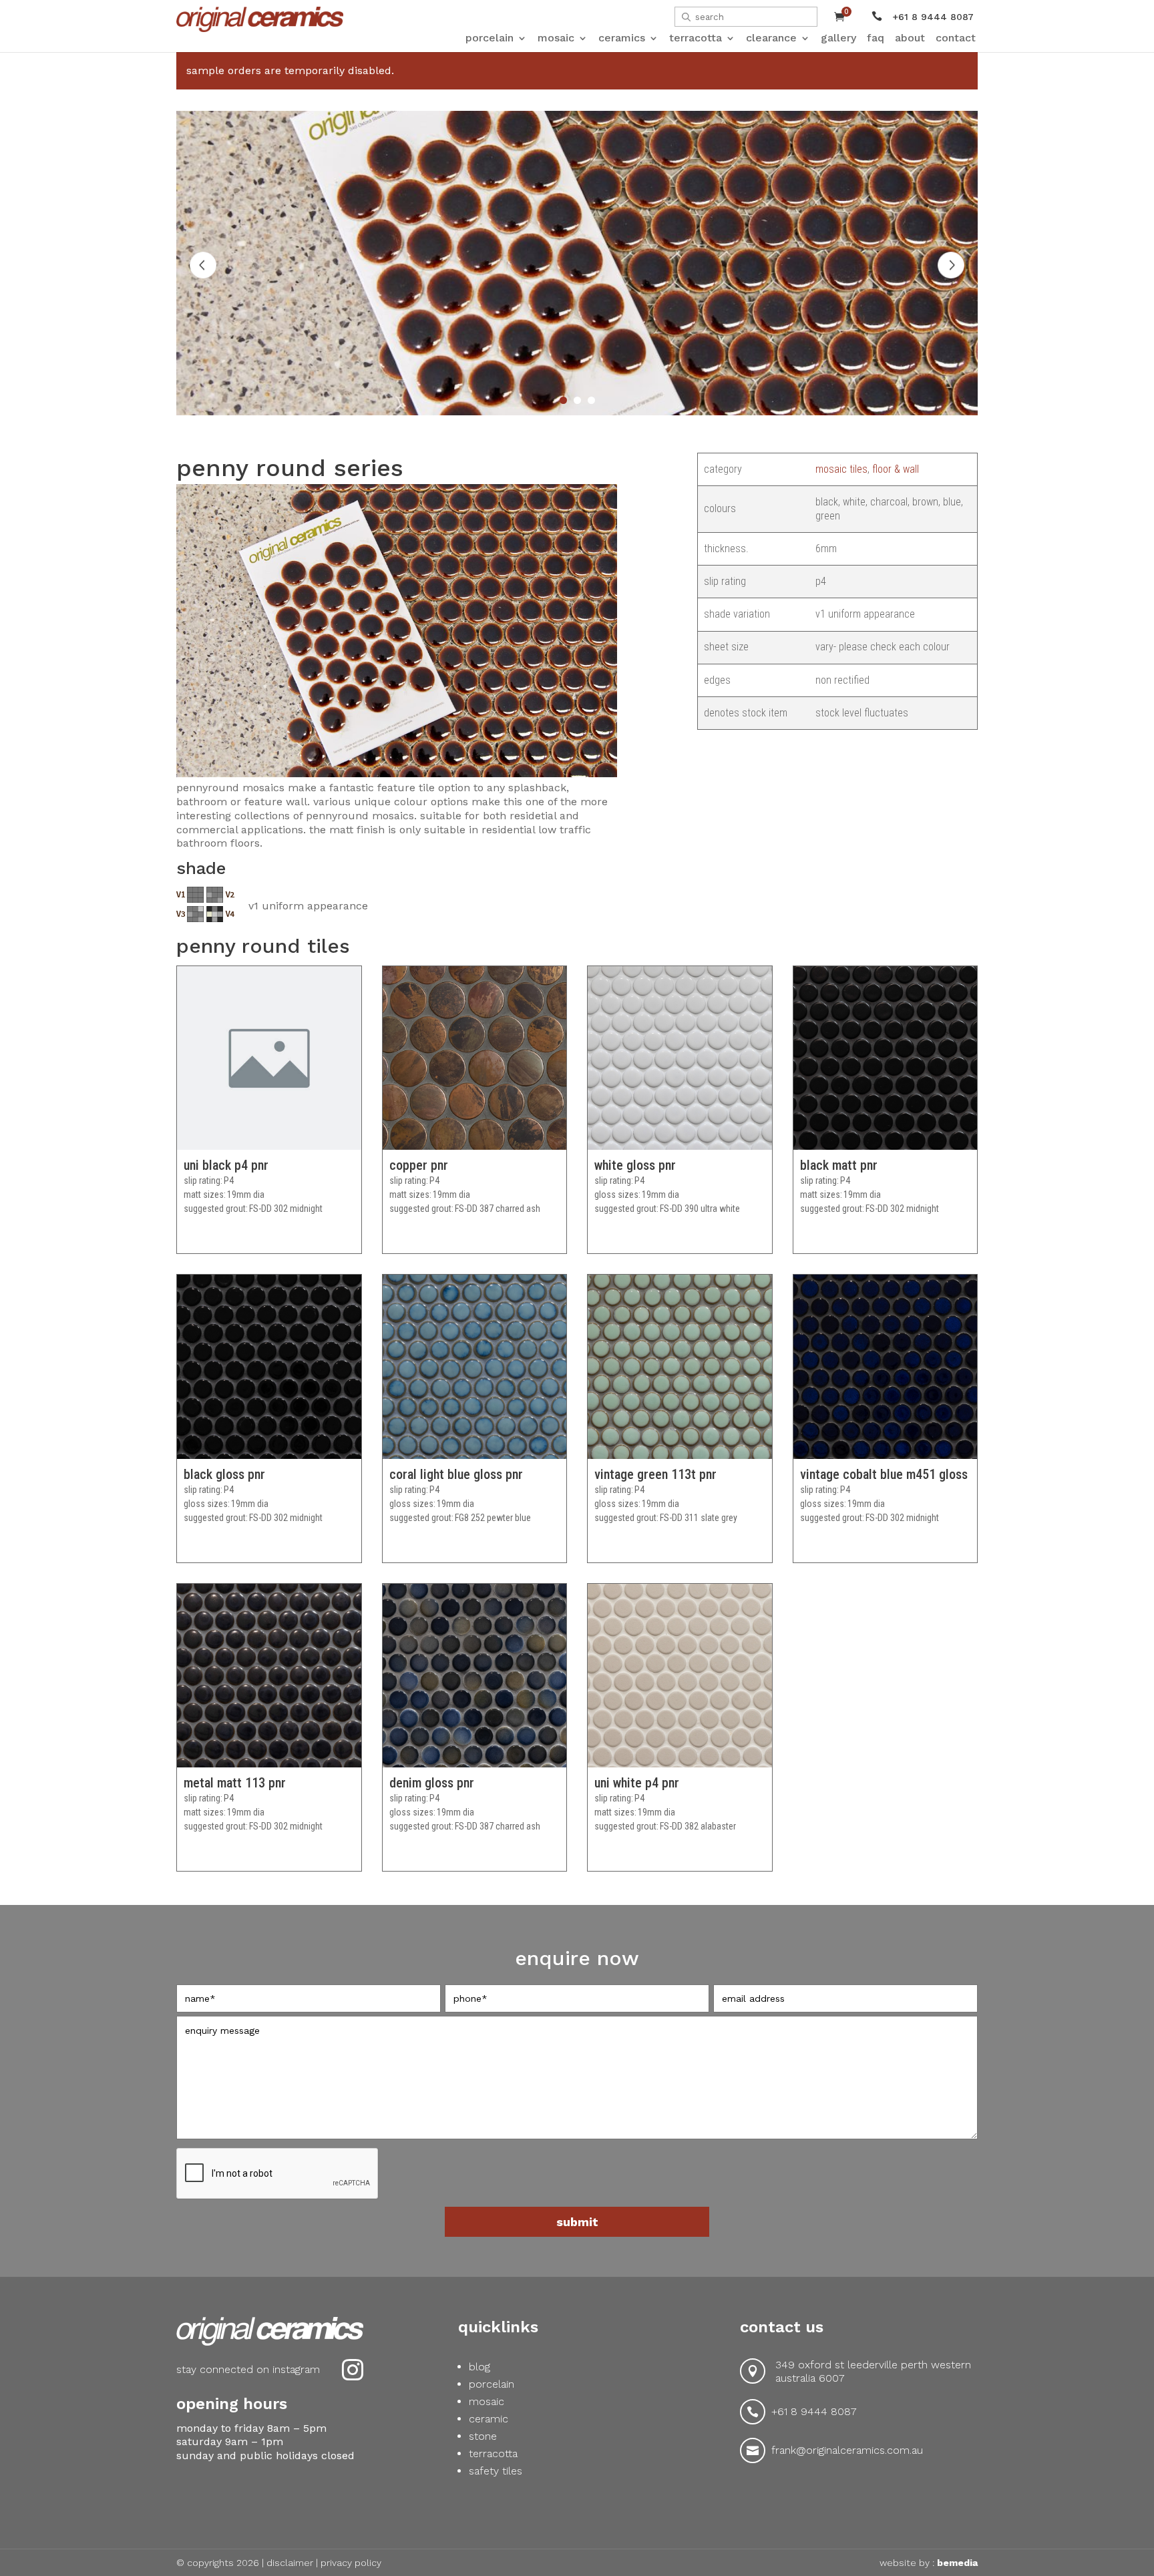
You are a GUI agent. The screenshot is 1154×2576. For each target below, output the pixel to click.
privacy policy (351, 2563)
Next (951, 265)
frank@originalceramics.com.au (847, 2450)
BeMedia (957, 2563)
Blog (479, 2367)
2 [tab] (577, 400)
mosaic (487, 2401)
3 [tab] (591, 400)
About (910, 38)
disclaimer (290, 2563)
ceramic (489, 2419)
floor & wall (896, 469)
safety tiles (496, 2471)
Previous (203, 265)
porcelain (492, 2384)
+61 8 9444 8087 (814, 2411)
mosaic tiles (841, 469)
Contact (956, 38)
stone (483, 2436)
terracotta (493, 2453)
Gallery (838, 38)
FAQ (876, 38)
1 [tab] (563, 400)
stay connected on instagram (248, 2369)
